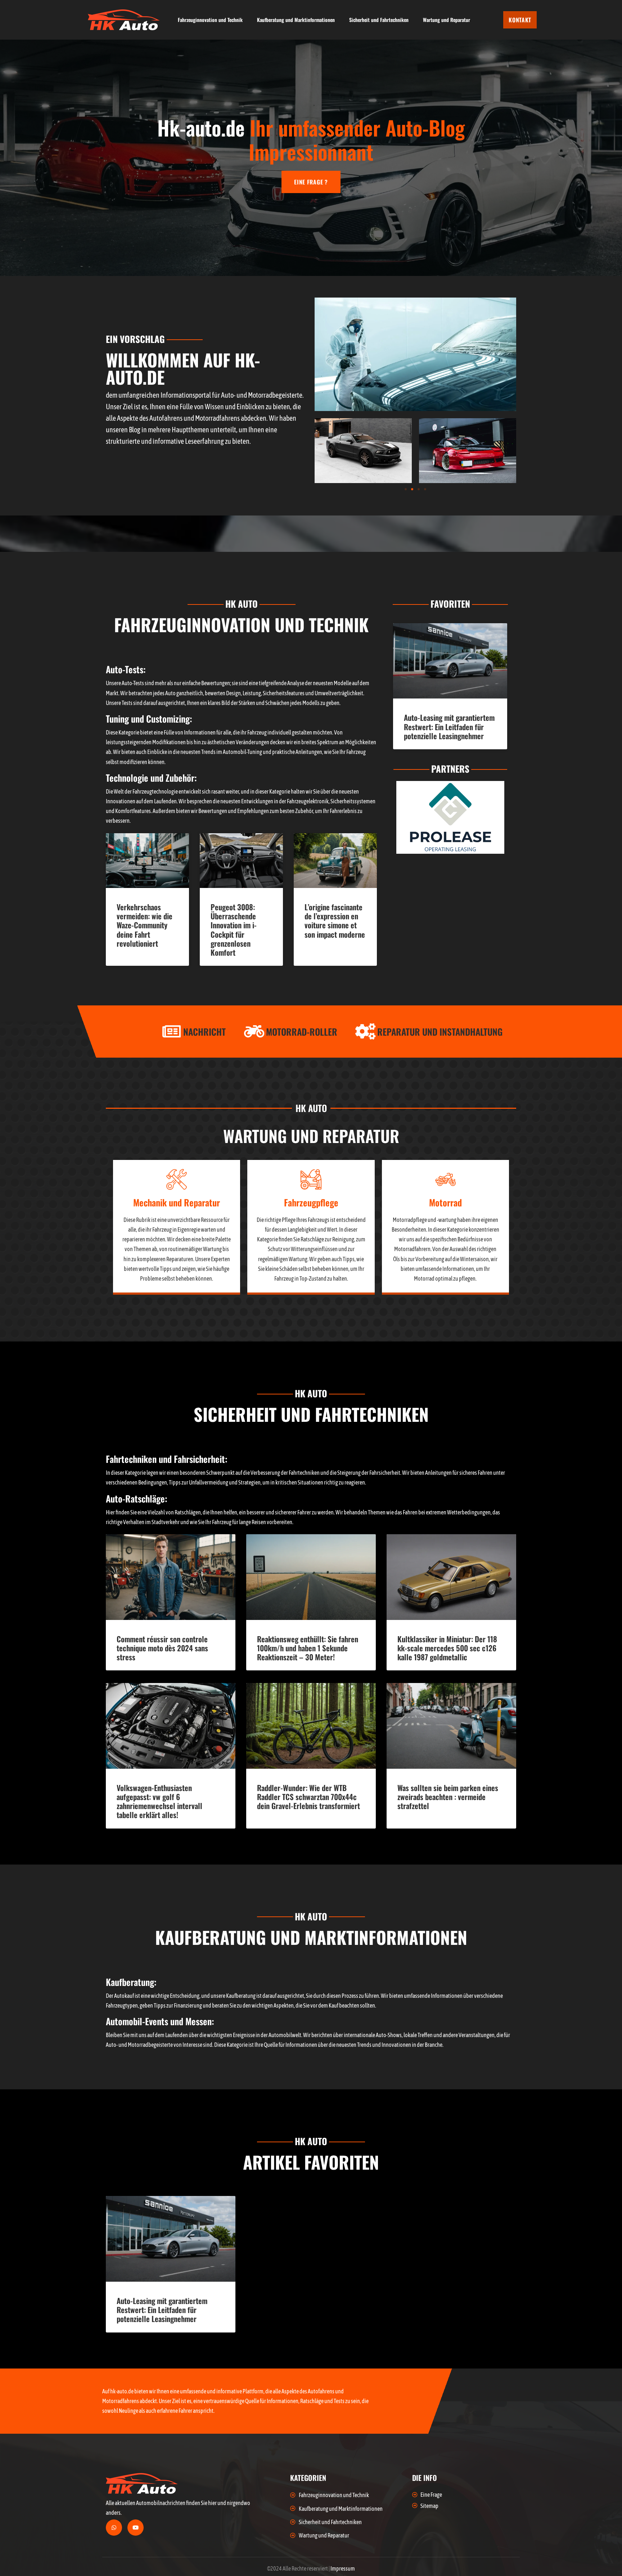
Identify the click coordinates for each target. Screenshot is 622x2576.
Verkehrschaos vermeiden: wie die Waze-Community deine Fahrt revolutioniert (145, 925)
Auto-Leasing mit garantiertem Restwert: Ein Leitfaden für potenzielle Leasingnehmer (449, 726)
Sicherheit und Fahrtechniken (379, 20)
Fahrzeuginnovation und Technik (210, 20)
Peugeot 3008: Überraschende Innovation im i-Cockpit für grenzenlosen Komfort (234, 930)
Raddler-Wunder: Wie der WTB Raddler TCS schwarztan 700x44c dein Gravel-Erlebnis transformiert (308, 1797)
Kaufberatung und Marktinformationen (296, 20)
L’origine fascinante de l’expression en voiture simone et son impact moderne (335, 921)
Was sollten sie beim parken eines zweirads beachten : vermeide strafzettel (448, 1797)
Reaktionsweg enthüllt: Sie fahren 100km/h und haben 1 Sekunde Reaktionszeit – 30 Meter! (308, 1648)
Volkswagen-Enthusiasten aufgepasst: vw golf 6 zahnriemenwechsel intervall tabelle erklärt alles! (159, 1801)
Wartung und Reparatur (447, 20)
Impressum (343, 2568)
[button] (406, 489)
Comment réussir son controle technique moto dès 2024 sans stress (162, 1648)
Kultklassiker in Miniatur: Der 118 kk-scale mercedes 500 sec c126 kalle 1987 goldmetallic (447, 1648)
